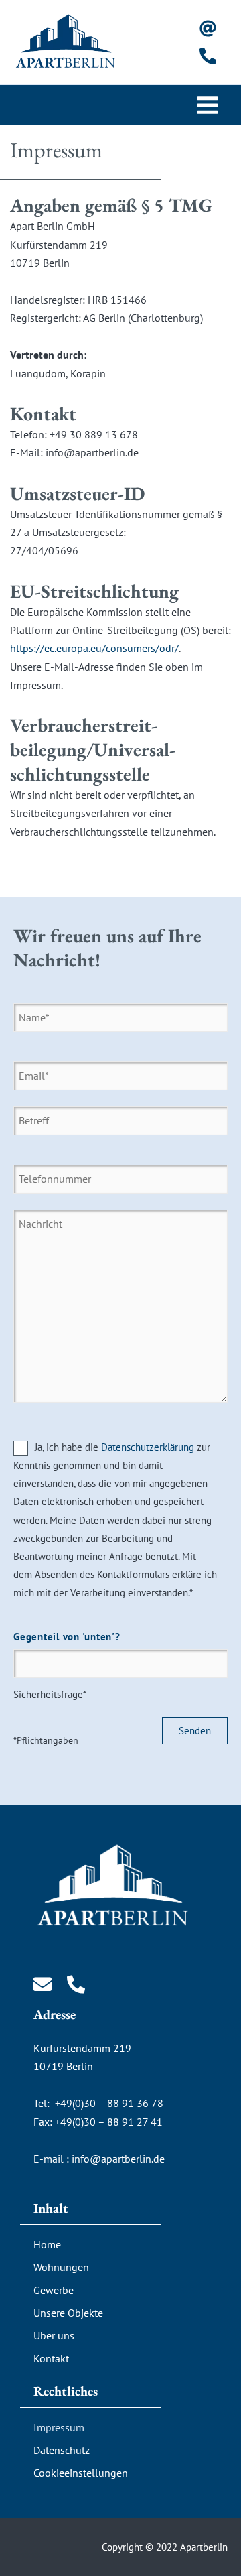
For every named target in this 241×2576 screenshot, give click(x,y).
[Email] (208, 28)
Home (47, 2244)
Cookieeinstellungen (81, 2473)
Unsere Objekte (68, 2313)
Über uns (54, 2335)
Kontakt (51, 2358)
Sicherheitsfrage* (67, 1666)
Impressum (59, 2427)
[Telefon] (208, 56)
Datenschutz (62, 2450)
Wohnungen (61, 2267)
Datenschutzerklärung (148, 1447)
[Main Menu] (208, 105)
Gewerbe (54, 2290)
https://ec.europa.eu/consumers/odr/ (94, 648)
